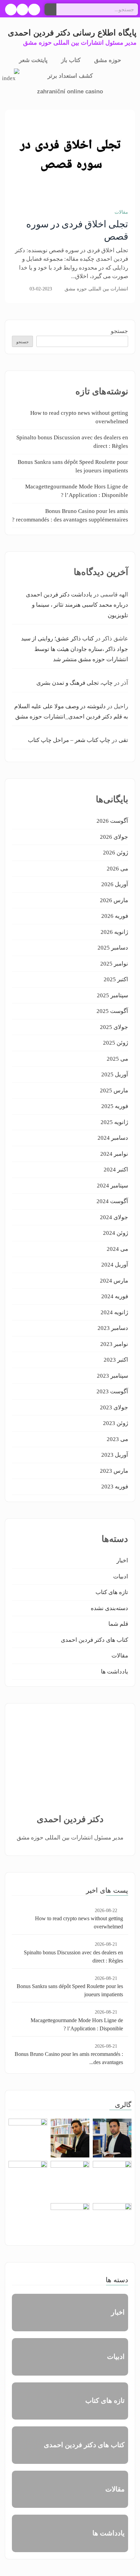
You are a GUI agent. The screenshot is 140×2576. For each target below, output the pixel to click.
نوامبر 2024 (114, 1154)
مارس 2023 (114, 1471)
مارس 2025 (114, 1090)
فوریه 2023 (115, 1487)
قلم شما (118, 1624)
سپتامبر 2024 (112, 1186)
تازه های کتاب (112, 1592)
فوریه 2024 (115, 1296)
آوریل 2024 (115, 1265)
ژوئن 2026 (116, 853)
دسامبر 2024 (113, 1138)
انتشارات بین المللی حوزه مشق (96, 289)
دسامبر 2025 (113, 948)
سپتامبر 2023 (112, 1376)
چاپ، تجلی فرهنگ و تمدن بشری (75, 683)
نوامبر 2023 (114, 1344)
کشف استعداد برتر (70, 76)
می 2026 (117, 869)
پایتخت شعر (33, 60)
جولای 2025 (114, 1027)
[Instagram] (22, 10)
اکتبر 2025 (116, 979)
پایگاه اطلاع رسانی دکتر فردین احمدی (72, 33)
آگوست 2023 (112, 1391)
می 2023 (117, 1439)
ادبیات (121, 1577)
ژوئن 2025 (116, 1043)
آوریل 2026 (115, 884)
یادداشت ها (115, 1672)
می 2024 (117, 1249)
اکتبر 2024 (116, 1170)
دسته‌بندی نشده (109, 1608)
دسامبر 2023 (113, 1328)
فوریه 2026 (115, 916)
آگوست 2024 (112, 1201)
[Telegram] (34, 10)
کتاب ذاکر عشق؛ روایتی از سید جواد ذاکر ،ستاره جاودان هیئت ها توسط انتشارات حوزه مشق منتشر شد (75, 649)
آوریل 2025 (115, 1074)
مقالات (121, 212)
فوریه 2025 (115, 1106)
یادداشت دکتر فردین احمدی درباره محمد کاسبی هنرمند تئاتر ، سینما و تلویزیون (77, 605)
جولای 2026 (114, 837)
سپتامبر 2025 (112, 995)
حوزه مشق (108, 60)
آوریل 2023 (115, 1455)
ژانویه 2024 (114, 1312)
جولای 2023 (114, 1407)
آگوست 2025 (112, 1011)
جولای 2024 (114, 1217)
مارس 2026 (114, 900)
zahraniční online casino (70, 92)
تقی (123, 740)
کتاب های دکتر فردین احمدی (94, 1640)
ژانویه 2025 (114, 1122)
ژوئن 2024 (116, 1233)
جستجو (119, 331)
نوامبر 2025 (114, 964)
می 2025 (117, 1059)
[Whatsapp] (11, 10)
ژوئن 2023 (116, 1423)
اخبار (122, 1560)
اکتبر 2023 (116, 1360)
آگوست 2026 (112, 821)
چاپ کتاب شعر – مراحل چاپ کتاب (69, 740)
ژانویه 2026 (114, 932)
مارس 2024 (114, 1281)
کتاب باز (71, 60)
